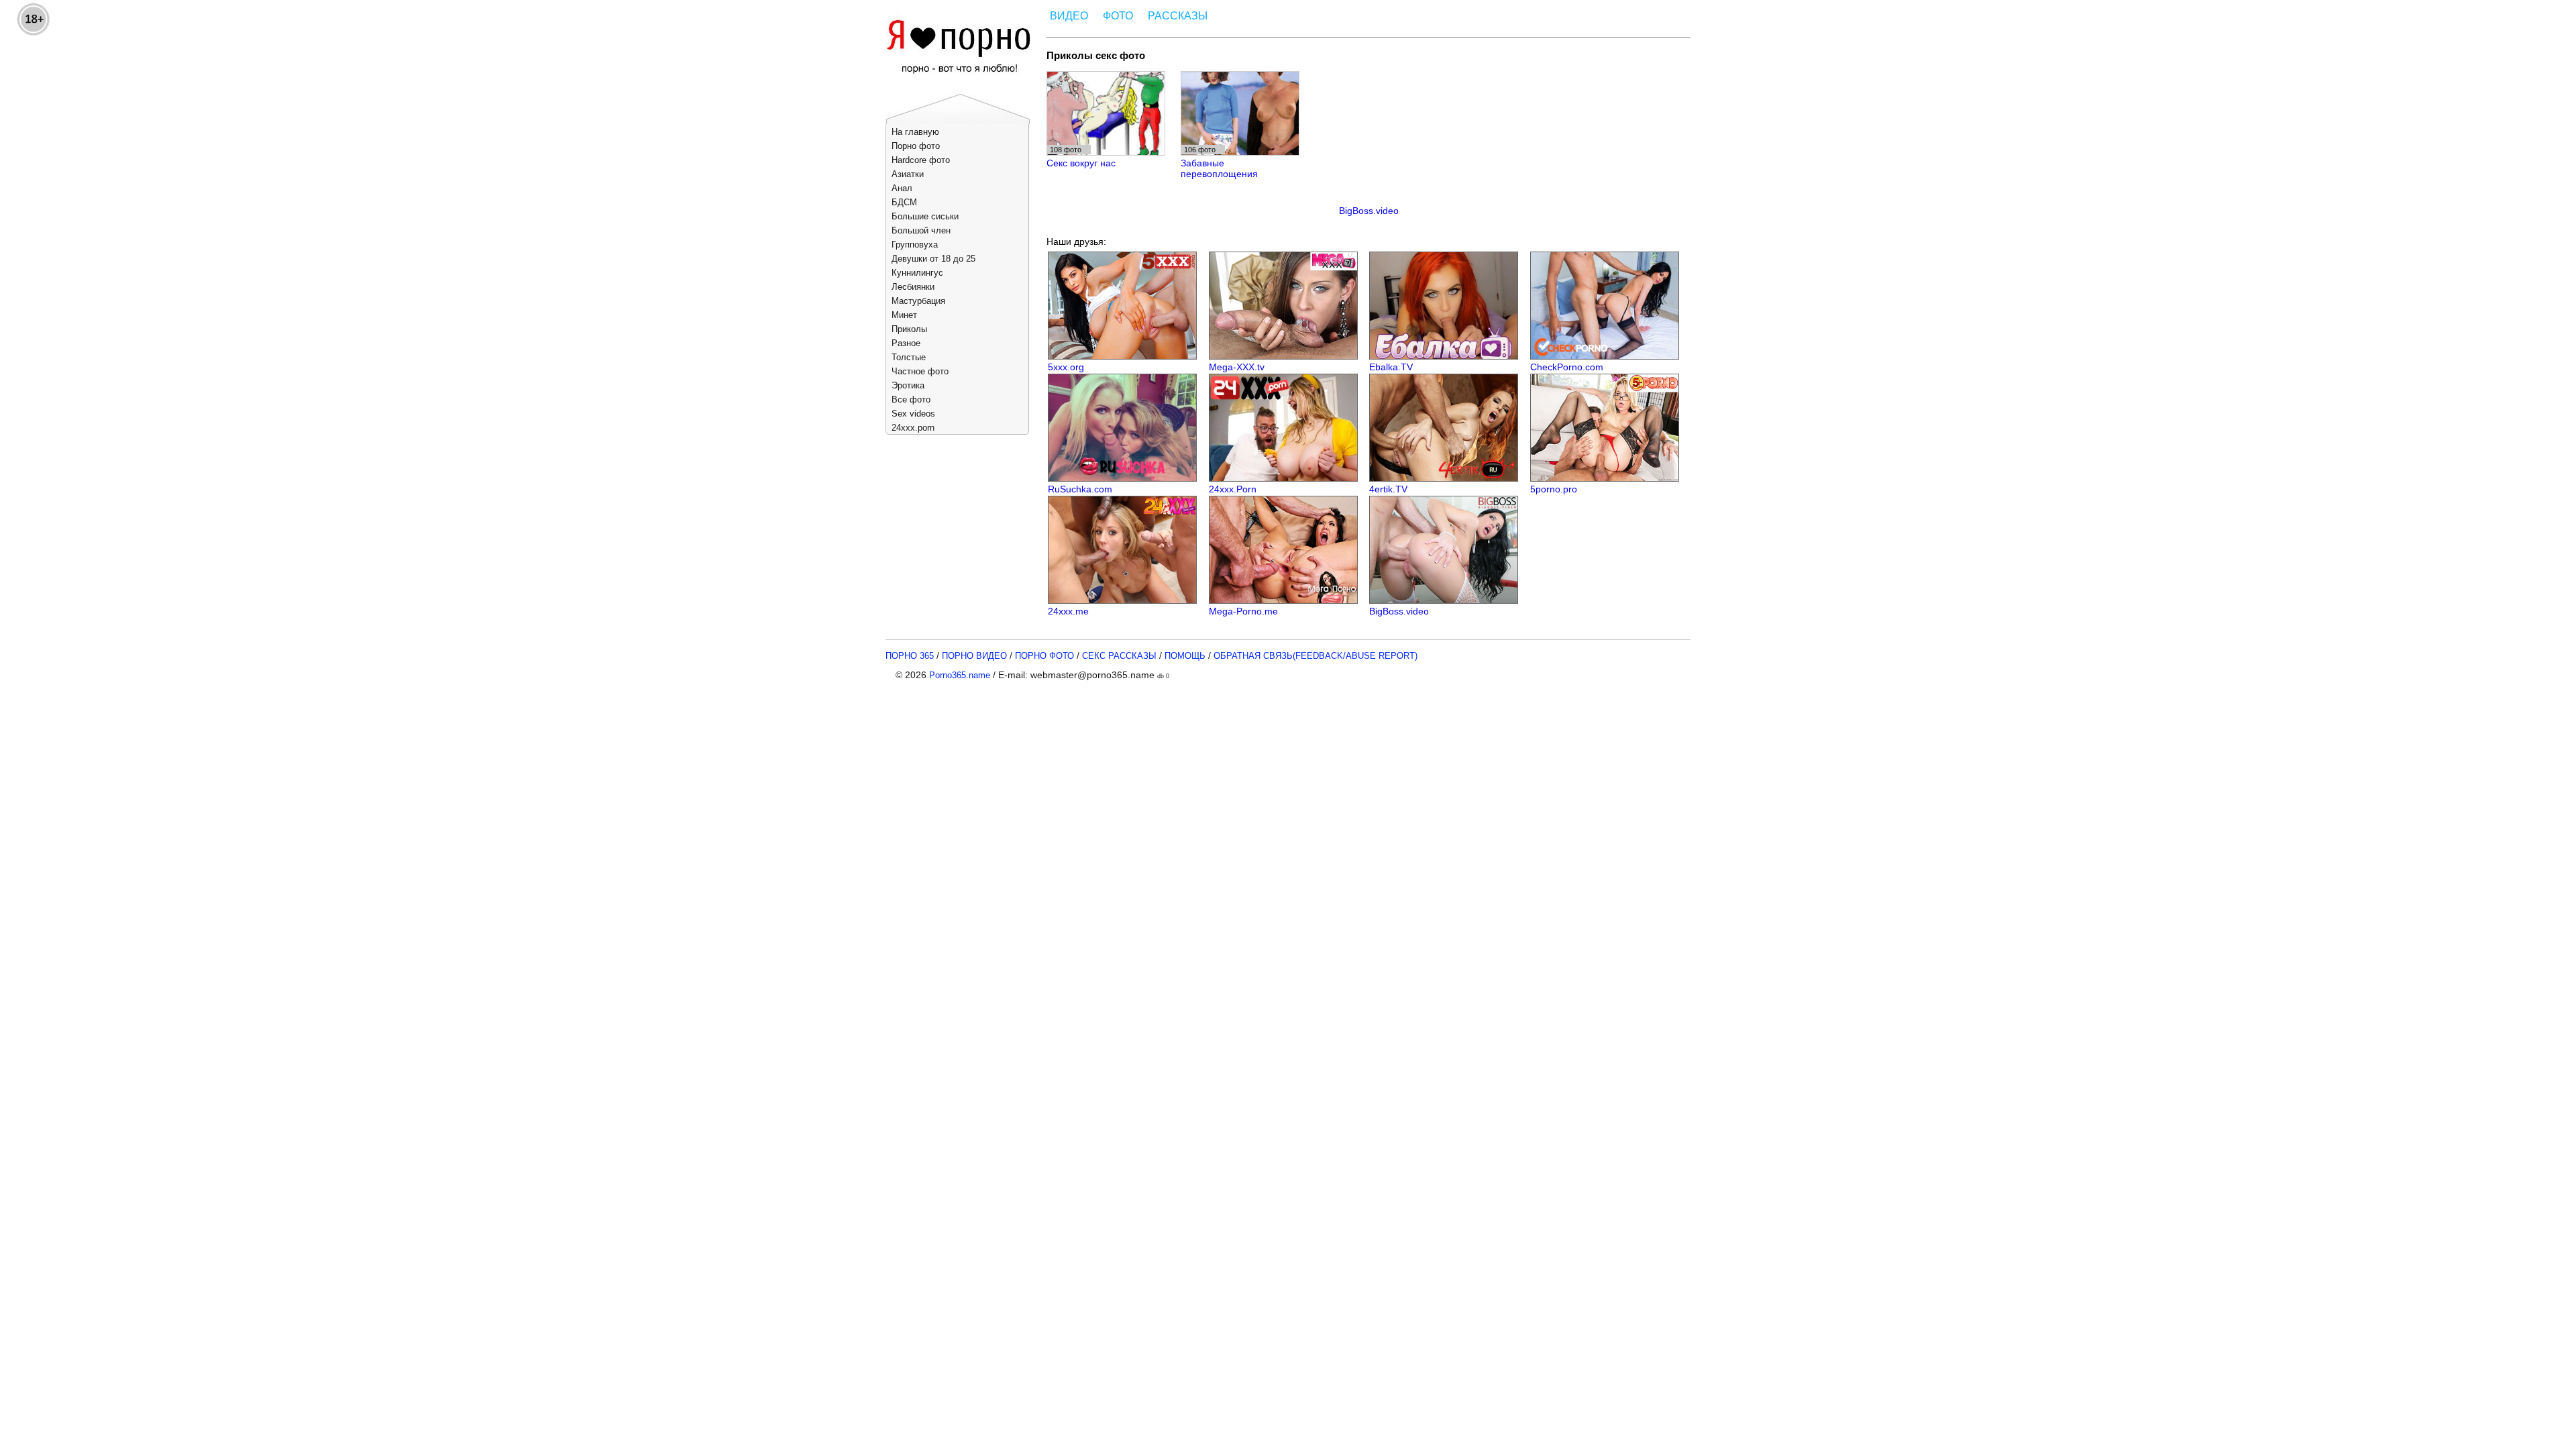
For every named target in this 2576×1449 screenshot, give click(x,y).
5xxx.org (1066, 367)
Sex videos (913, 414)
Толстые (909, 357)
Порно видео (974, 656)
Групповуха (915, 245)
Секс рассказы (1119, 656)
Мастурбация (918, 301)
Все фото (911, 399)
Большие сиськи (925, 216)
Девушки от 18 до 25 (933, 259)
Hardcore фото (921, 160)
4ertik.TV (1388, 489)
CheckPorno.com (1567, 367)
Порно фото (916, 146)
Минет (904, 315)
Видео (1069, 16)
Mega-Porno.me (1243, 611)
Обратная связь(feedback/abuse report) (1316, 656)
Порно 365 (910, 656)
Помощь (1185, 656)
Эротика (908, 385)
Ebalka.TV (1391, 367)
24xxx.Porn (1233, 489)
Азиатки (908, 174)
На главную (915, 132)
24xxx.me (1068, 611)
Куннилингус (917, 273)
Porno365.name (960, 675)
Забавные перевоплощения (1219, 168)
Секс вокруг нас (1081, 163)
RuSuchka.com (1080, 489)
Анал (902, 188)
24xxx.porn (913, 428)
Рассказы (1178, 16)
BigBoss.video (1369, 211)
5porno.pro (1554, 489)
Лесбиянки (913, 287)
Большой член (921, 230)
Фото (1118, 16)
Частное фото (920, 371)
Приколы (909, 329)
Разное (906, 343)
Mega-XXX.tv (1237, 367)
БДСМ (904, 202)
